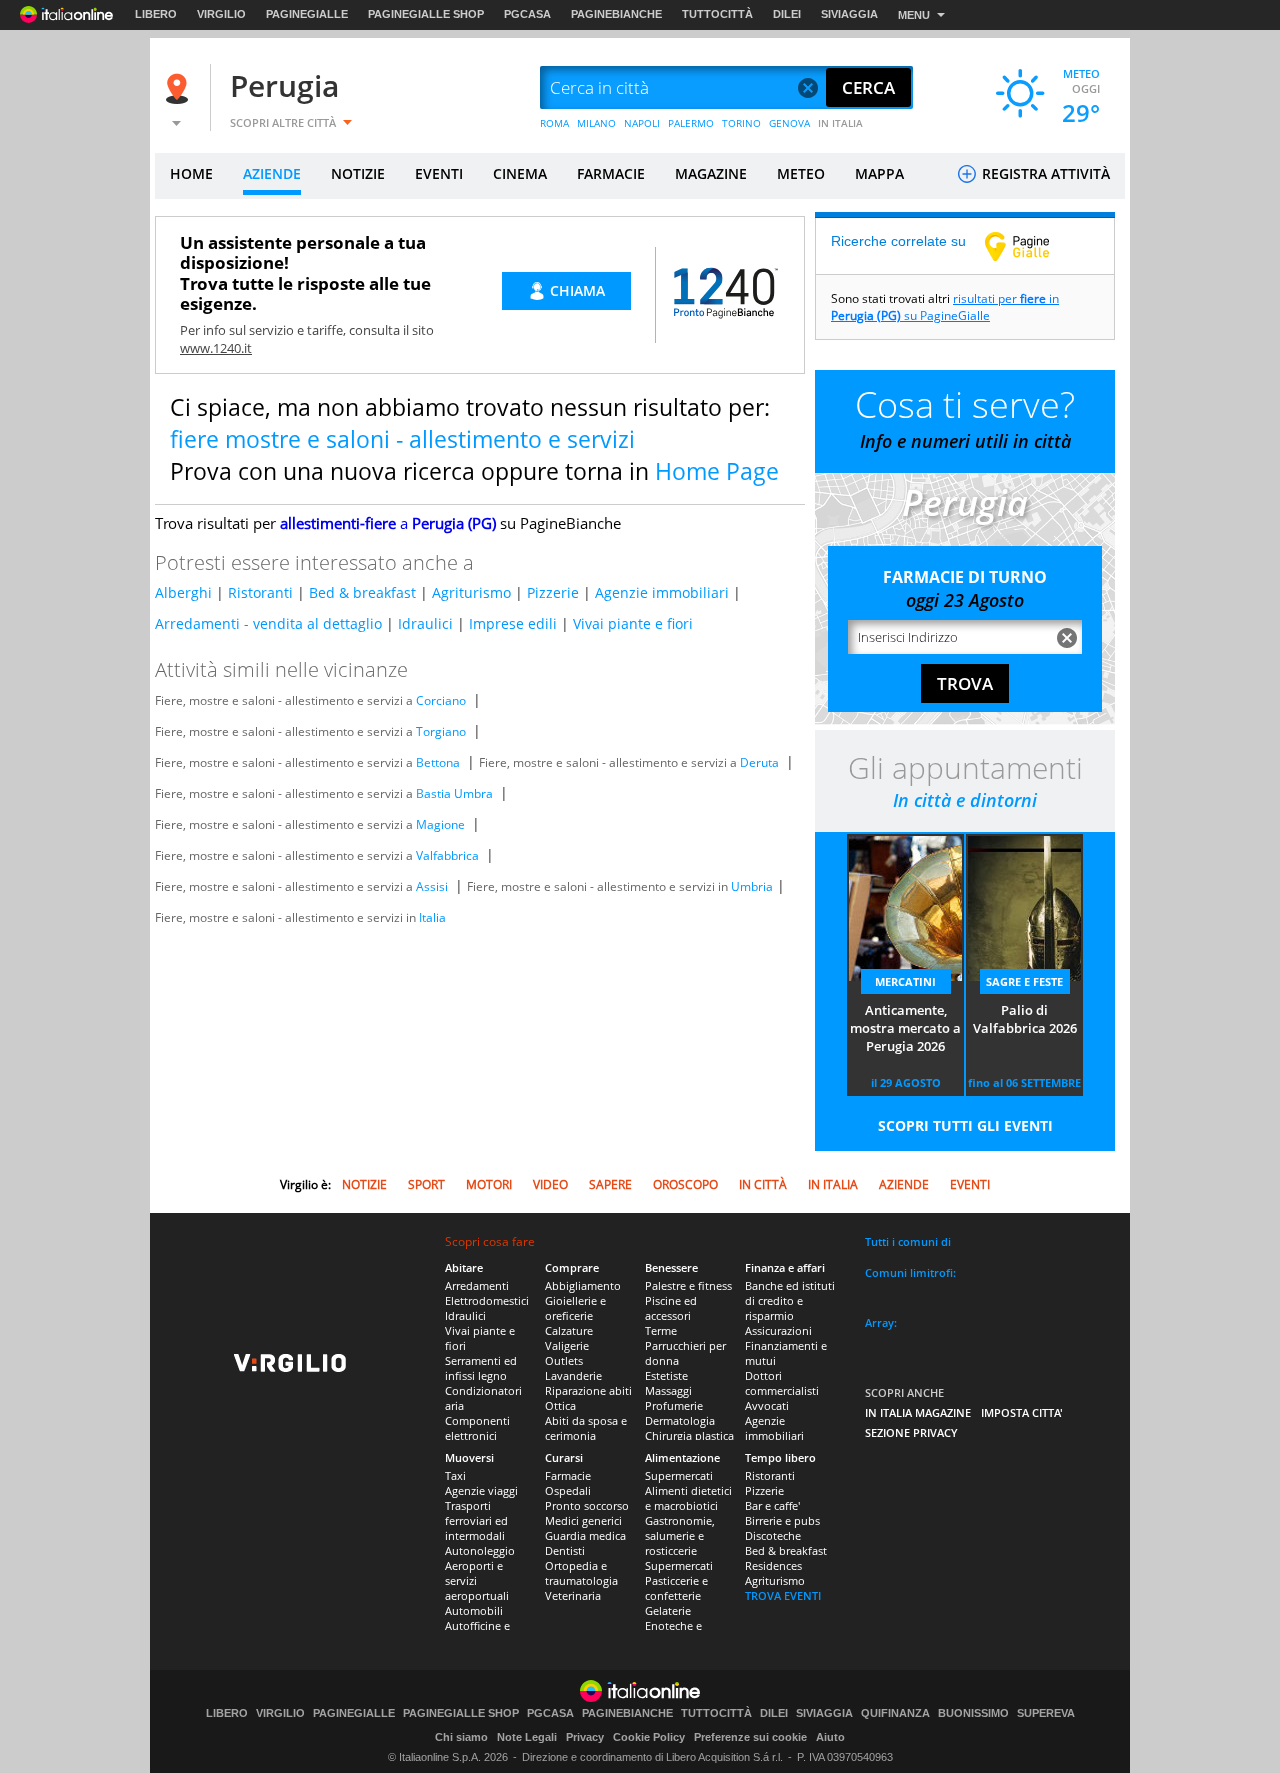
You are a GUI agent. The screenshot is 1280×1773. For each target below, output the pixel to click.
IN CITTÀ (763, 1184)
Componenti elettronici (477, 1428)
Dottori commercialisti (782, 1383)
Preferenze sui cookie (750, 1737)
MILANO (596, 123)
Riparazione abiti (588, 1390)
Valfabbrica (447, 855)
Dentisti (565, 1550)
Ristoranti (260, 592)
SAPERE (610, 1184)
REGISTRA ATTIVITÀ (1044, 173)
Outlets (564, 1360)
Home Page (717, 471)
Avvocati (767, 1405)
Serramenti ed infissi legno (481, 1368)
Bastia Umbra (454, 793)
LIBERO (156, 14)
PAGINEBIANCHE (616, 14)
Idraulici (425, 623)
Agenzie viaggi (481, 1490)
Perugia (284, 85)
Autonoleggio (480, 1550)
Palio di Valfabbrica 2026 (1025, 1019)
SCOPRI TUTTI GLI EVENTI (965, 1125)
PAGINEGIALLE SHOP (426, 14)
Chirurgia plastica (689, 1435)
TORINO (741, 123)
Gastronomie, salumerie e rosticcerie (680, 1535)
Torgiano (441, 731)
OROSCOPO (685, 1184)
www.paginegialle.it (1032, 246)
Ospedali (568, 1490)
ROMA (554, 123)
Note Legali (527, 1737)
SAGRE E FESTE (1024, 981)
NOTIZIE (358, 173)
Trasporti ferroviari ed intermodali (476, 1520)
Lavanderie (573, 1375)
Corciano (441, 700)
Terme (661, 1330)
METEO (801, 173)
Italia (432, 917)
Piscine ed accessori (671, 1308)
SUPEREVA (1046, 1713)
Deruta (759, 762)
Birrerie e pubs (782, 1520)
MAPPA (879, 173)
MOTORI (489, 1184)
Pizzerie (553, 592)
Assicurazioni (778, 1330)
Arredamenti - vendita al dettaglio (268, 623)
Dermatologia (680, 1420)
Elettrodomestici (487, 1300)
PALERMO (691, 123)
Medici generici (583, 1520)
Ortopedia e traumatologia (581, 1573)
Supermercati (679, 1475)
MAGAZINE (711, 173)
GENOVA (789, 123)
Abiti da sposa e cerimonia (586, 1428)
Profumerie (674, 1405)
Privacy (585, 1737)
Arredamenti (477, 1285)
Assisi (432, 886)
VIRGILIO (221, 14)
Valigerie (567, 1345)
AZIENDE (272, 173)
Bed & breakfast (362, 592)
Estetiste (666, 1375)
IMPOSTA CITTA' (1022, 1412)
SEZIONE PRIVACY (911, 1432)
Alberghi (183, 592)
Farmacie (568, 1475)
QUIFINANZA (895, 1713)
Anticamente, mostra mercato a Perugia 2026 (905, 1028)
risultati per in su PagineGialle (945, 307)
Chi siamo (461, 1737)
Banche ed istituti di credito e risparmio (790, 1300)
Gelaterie (668, 1610)
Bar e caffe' (772, 1505)
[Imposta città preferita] (180, 88)
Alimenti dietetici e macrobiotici (688, 1498)
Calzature (569, 1330)
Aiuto (830, 1737)
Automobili (474, 1610)
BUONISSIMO (973, 1713)
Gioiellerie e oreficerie (575, 1308)
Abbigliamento (583, 1285)
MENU (914, 15)
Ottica (560, 1405)
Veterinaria (573, 1595)
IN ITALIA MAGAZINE (918, 1412)
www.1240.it (216, 348)
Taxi (455, 1475)
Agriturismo (471, 592)
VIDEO (550, 1184)
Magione (440, 824)
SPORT (426, 1184)
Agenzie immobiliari (662, 592)
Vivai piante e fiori (633, 623)
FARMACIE (611, 173)
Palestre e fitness (688, 1285)
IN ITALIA (840, 123)
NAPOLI (642, 123)
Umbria (752, 886)
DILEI (787, 14)
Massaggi (668, 1390)
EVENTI (439, 173)
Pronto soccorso (587, 1505)
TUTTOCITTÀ (717, 14)
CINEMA (520, 173)
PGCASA (527, 14)
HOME (191, 173)
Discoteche (773, 1535)
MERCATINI (905, 981)
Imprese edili (513, 623)
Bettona (438, 762)
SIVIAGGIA (849, 14)
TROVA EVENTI (783, 1595)
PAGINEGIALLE (307, 14)
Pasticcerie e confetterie (676, 1588)
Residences (773, 1565)
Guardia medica (585, 1535)
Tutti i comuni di (908, 1241)
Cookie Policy (649, 1737)
